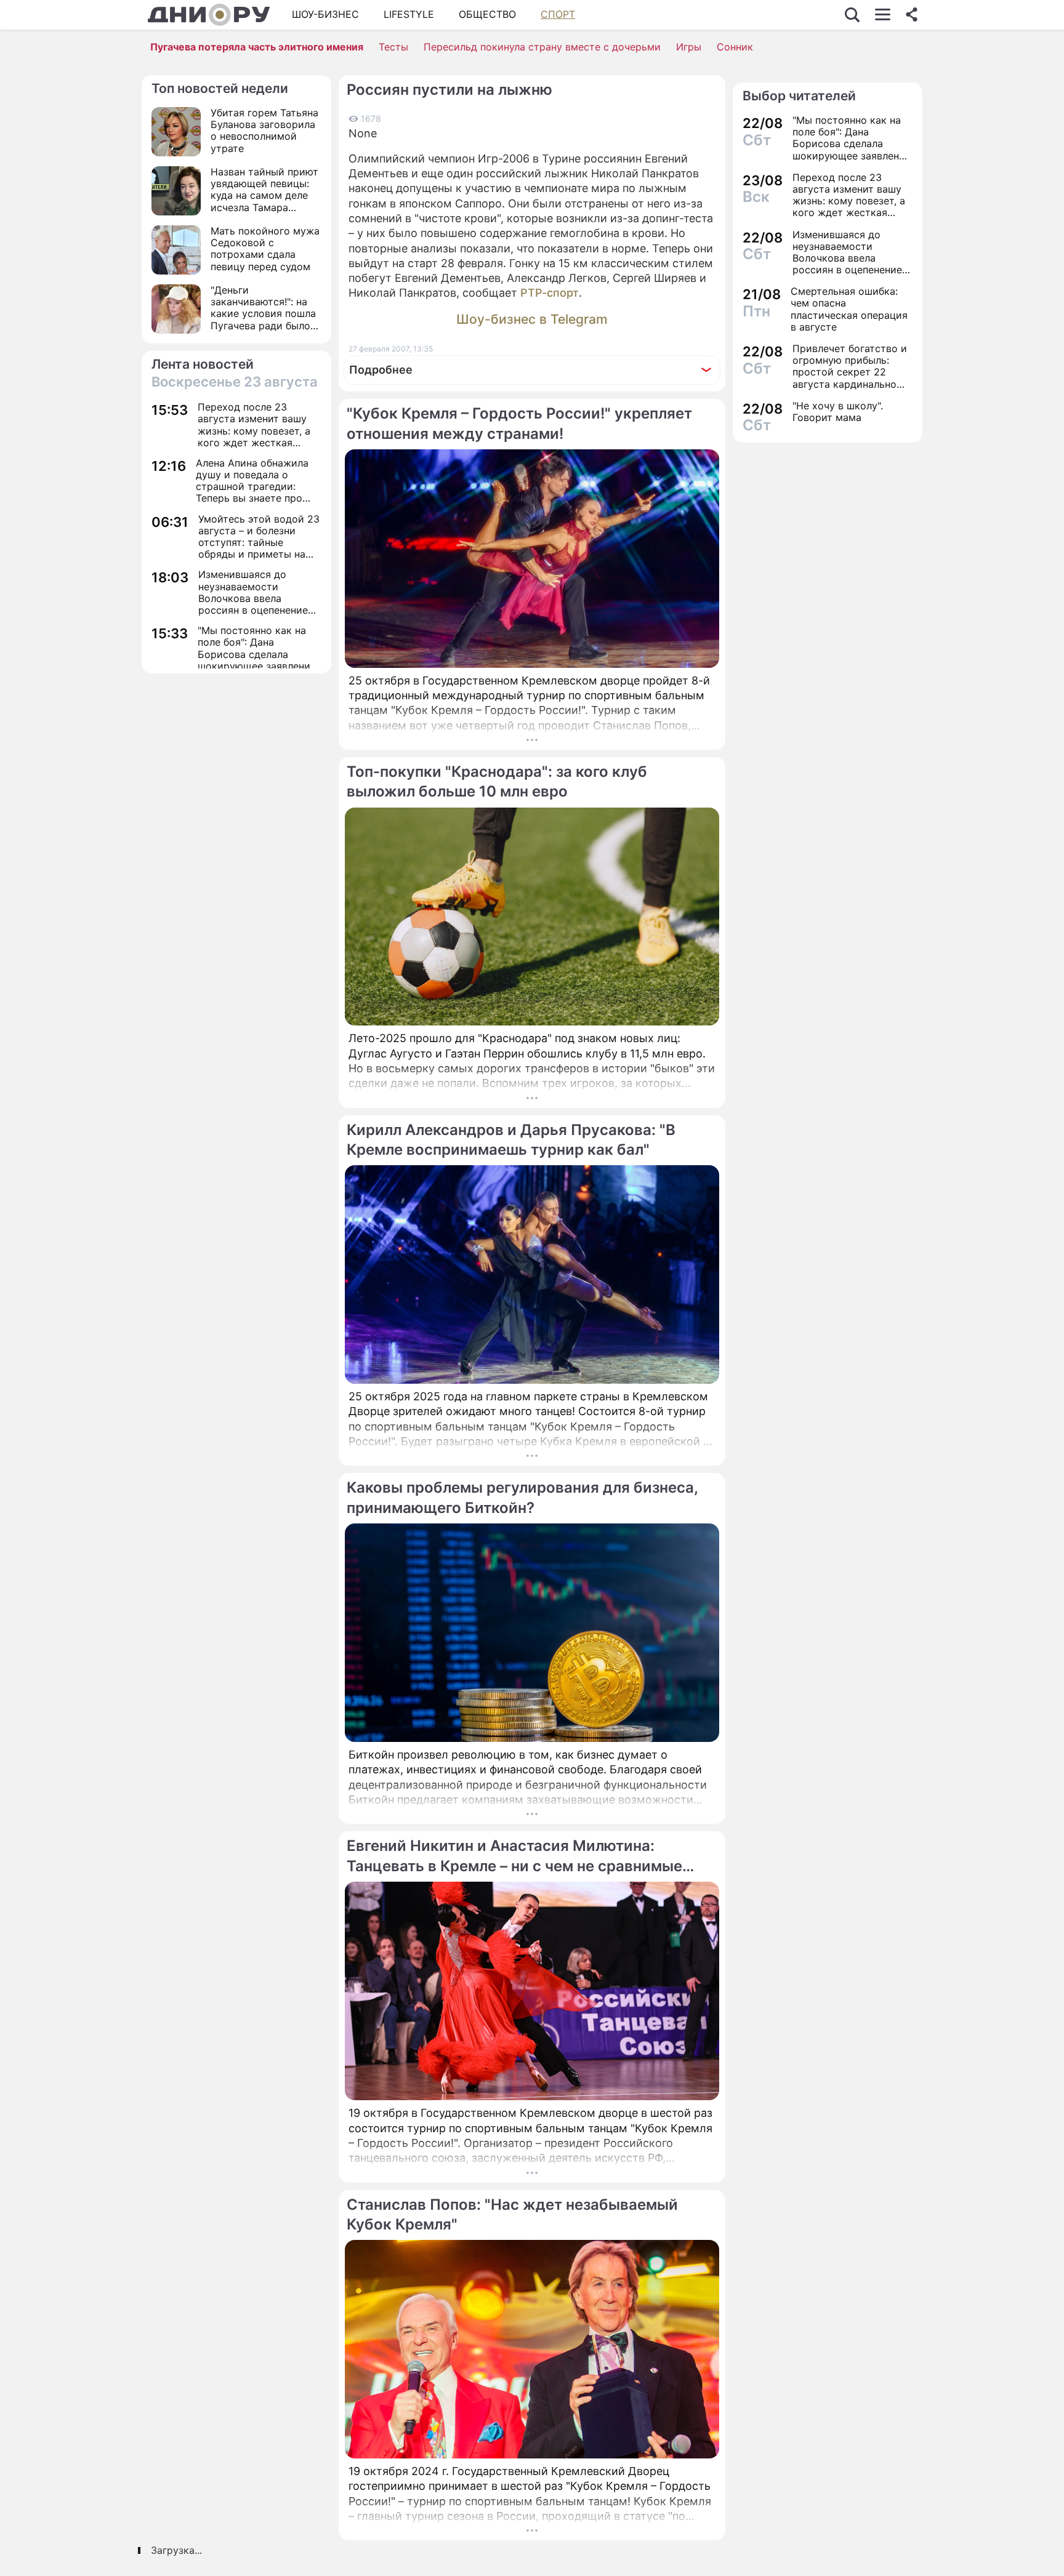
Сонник (735, 47)
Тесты (393, 47)
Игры (689, 47)
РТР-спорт (550, 293)
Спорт (558, 14)
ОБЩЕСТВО (487, 14)
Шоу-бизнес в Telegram (532, 319)
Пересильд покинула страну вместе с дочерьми (542, 47)
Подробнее (381, 370)
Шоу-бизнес (325, 14)
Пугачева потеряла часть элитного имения (257, 47)
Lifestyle (409, 14)
